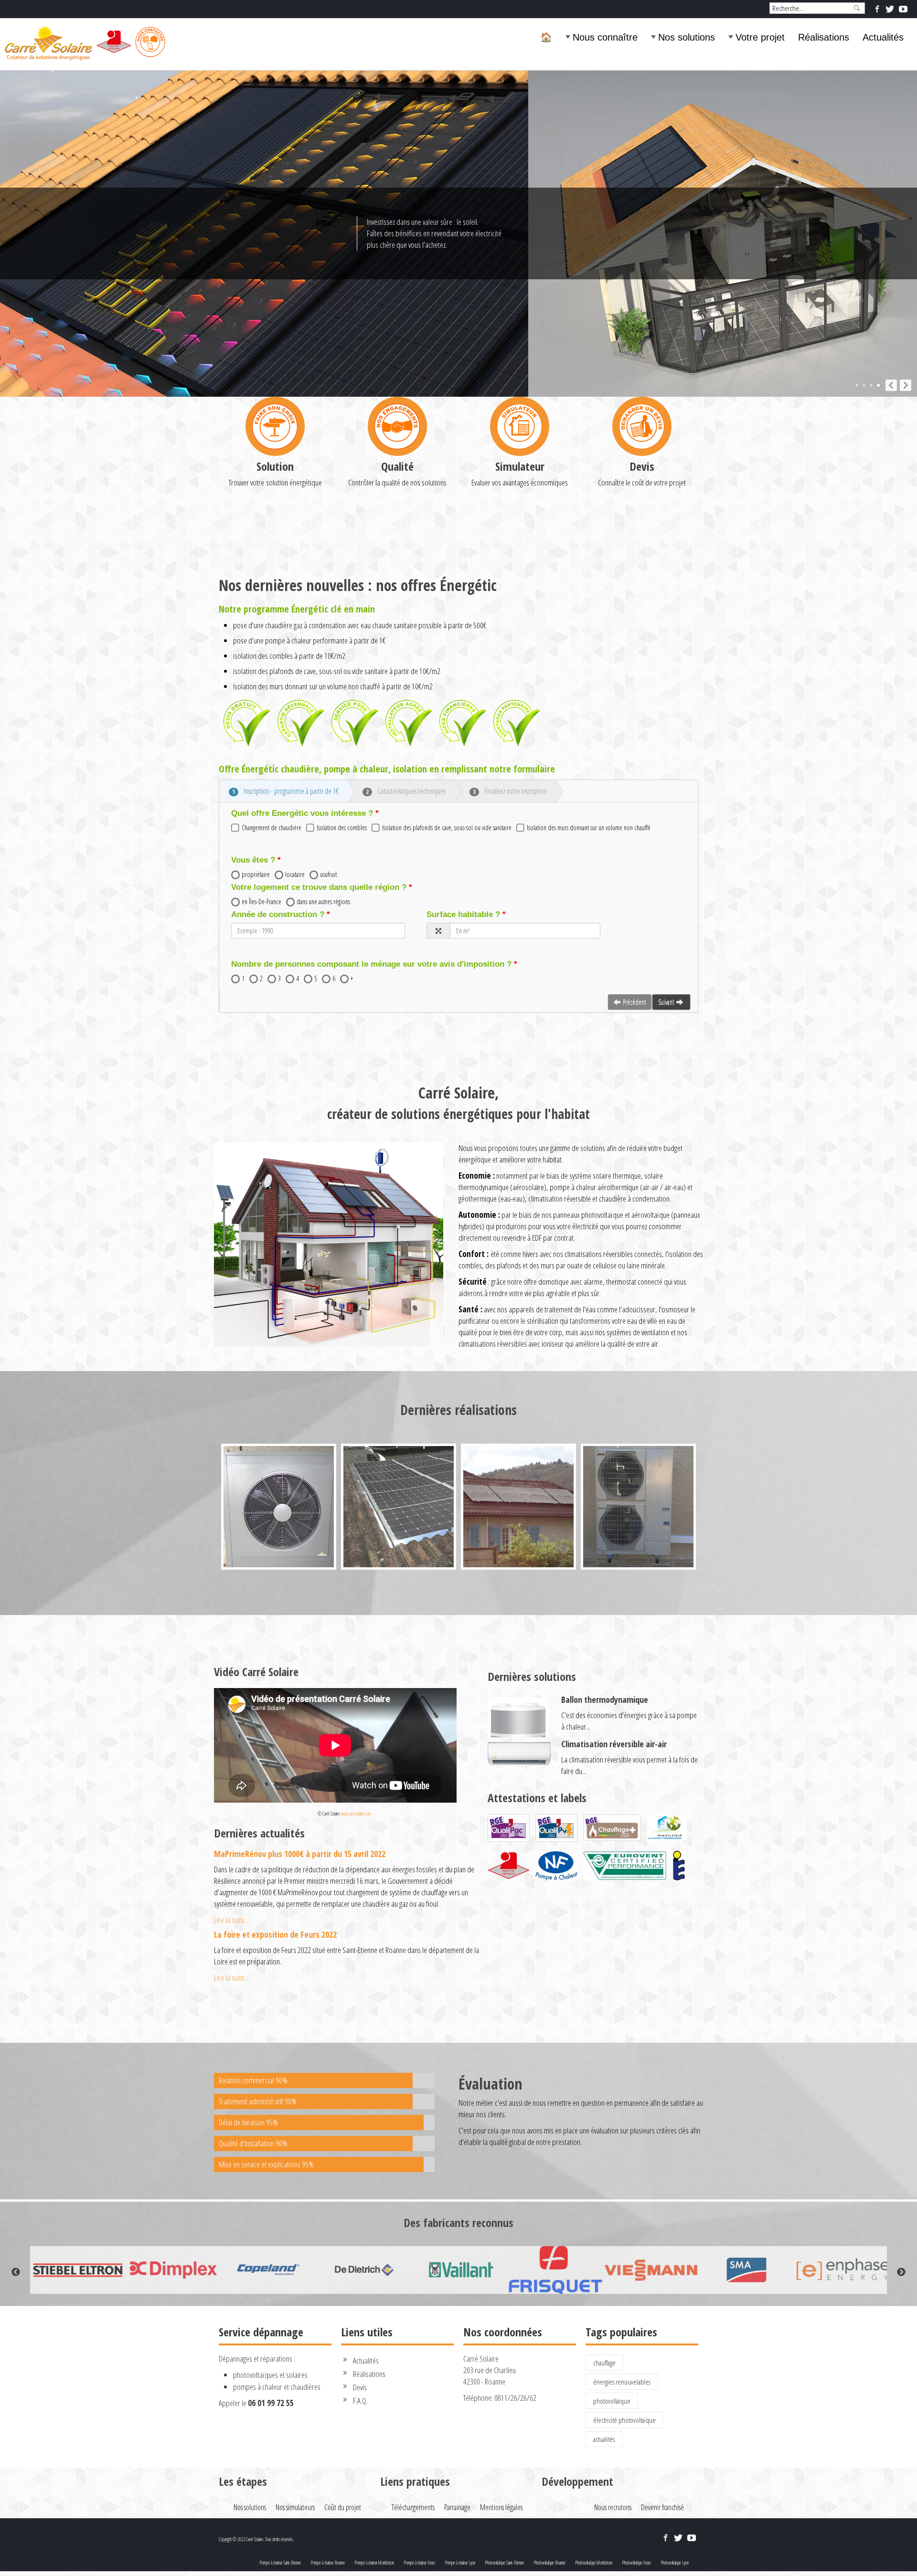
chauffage (604, 2363)
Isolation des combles (342, 828)
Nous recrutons (613, 2507)
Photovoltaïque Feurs (636, 2563)
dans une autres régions (323, 902)
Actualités (883, 37)
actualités (604, 2439)
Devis (642, 466)
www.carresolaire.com (356, 1814)
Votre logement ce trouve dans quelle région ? (319, 887)
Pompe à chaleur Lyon (460, 2563)
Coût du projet (343, 2507)
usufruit (328, 874)
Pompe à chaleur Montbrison (374, 2563)
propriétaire (256, 874)
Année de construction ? (278, 914)
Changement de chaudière (272, 828)
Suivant (666, 1002)
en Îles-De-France (261, 902)
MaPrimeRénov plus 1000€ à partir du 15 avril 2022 (300, 1854)
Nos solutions (687, 37)
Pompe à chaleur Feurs (419, 2563)
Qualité (397, 466)
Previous (16, 2272)
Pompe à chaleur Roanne (328, 2563)
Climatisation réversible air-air (614, 1744)
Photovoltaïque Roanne (549, 2563)
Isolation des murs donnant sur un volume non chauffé (589, 828)
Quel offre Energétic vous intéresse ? (302, 813)
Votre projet (760, 37)
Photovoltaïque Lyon (675, 2563)
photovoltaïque (612, 2401)
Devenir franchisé (662, 2507)
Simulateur (520, 466)
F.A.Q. (360, 2401)
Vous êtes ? (253, 860)
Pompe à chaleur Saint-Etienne (280, 2563)
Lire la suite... (231, 1920)
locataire (295, 874)
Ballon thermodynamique (605, 1700)
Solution (275, 466)
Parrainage (457, 2507)
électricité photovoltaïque (624, 2420)
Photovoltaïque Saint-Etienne (504, 2563)
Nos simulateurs (295, 2507)
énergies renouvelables (622, 2382)
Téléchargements (413, 2507)
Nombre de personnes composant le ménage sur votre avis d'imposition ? (371, 964)
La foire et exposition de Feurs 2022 (275, 1934)
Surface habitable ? (463, 914)
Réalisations (824, 37)
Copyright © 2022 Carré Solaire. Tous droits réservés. (256, 2539)
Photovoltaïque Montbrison (594, 2563)
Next (901, 2272)
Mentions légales (501, 2507)
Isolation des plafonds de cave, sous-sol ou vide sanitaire (447, 828)
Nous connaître (605, 37)
